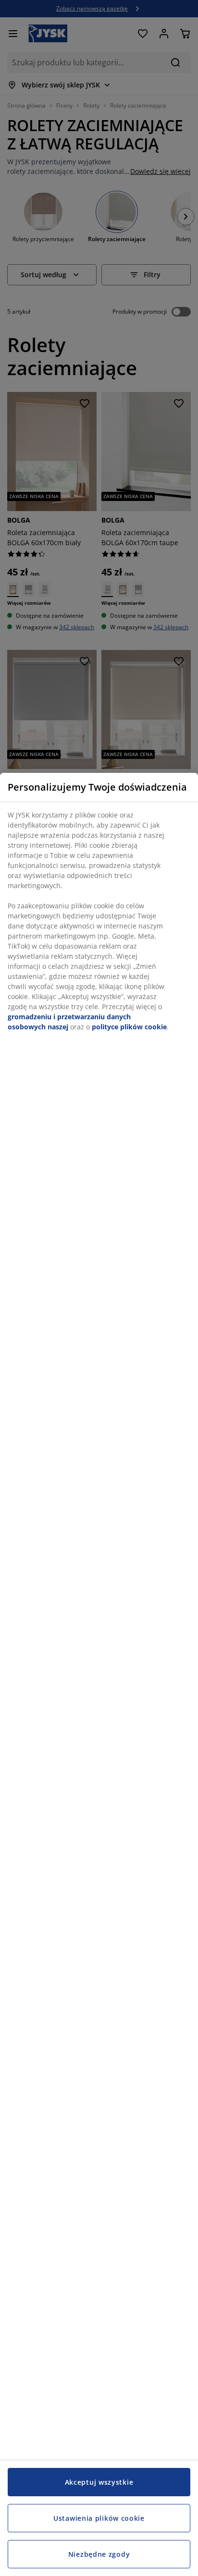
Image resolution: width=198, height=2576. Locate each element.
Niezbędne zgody (99, 2554)
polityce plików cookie (129, 1027)
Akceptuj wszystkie (99, 2482)
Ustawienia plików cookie (99, 2518)
